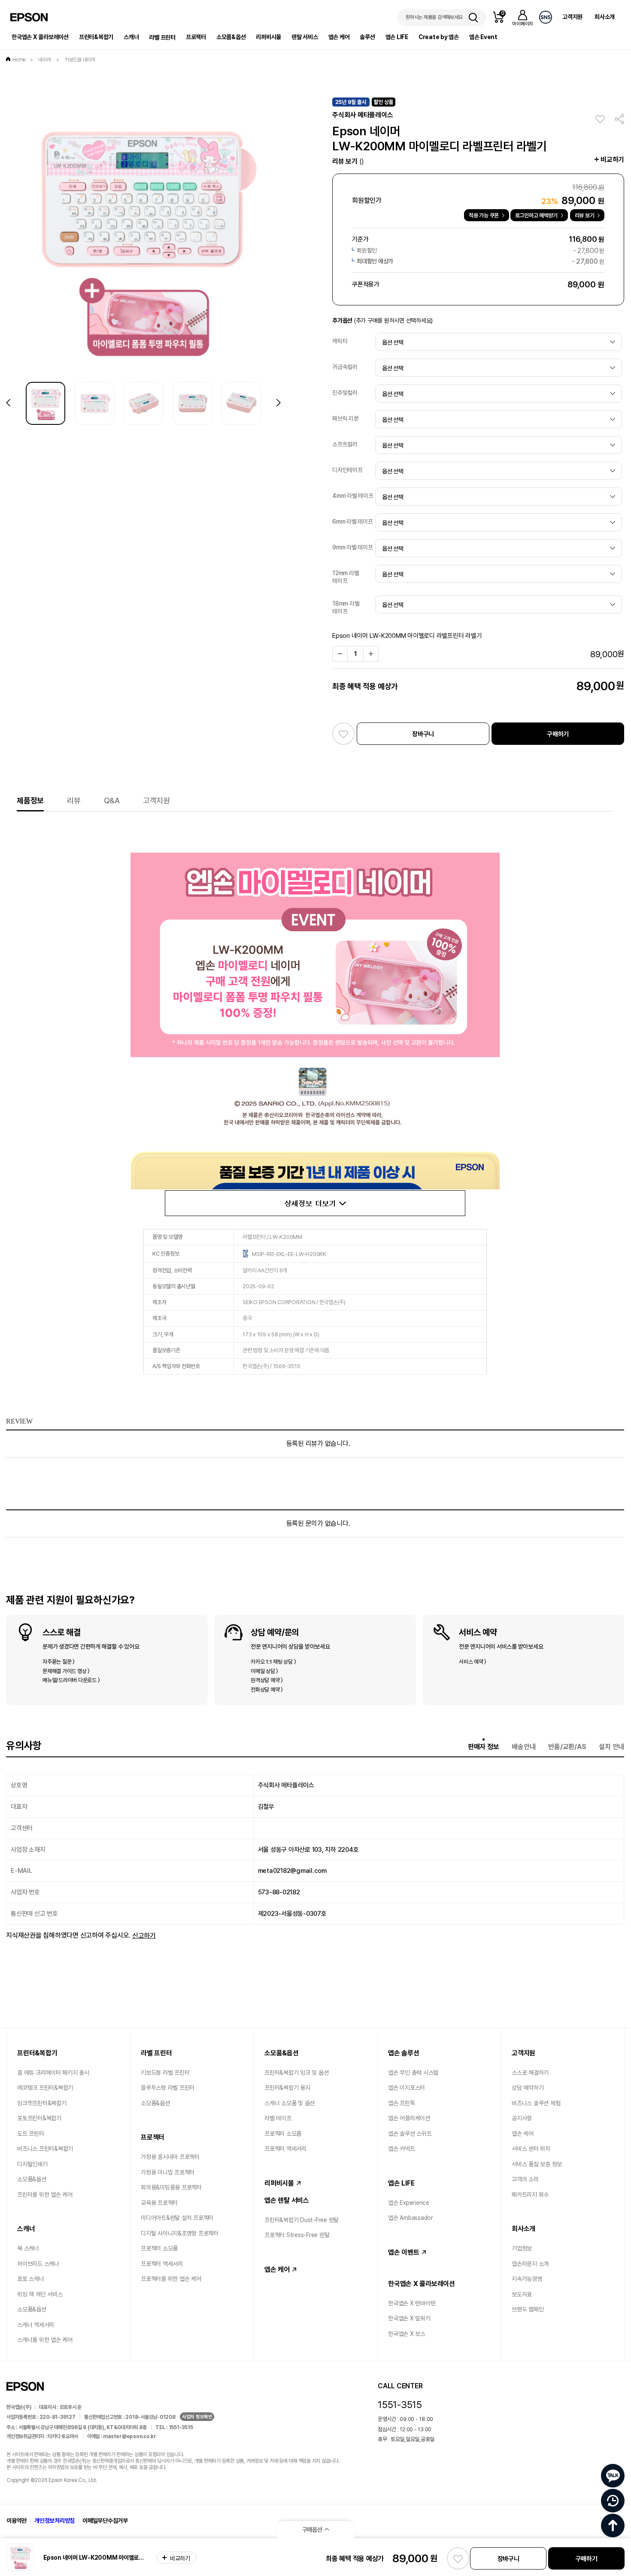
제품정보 (30, 800)
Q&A (112, 800)
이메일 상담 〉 (264, 1671)
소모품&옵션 (231, 37)
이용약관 (17, 2521)
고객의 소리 (525, 2179)
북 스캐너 (28, 2248)
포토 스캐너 (31, 2279)
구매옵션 (312, 2530)
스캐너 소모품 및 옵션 (290, 2103)
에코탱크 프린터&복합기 (45, 2088)
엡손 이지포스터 (407, 2088)
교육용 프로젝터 (159, 2203)
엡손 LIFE (397, 37)
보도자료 (522, 2294)
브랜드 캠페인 (528, 2309)
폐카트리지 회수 (530, 2195)
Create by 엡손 (439, 37)
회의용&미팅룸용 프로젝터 (171, 2187)
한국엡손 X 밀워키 (409, 2318)
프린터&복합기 (96, 37)
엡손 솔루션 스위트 (410, 2134)
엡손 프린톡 (402, 2103)
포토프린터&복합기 (39, 2118)
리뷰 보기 (348, 161)
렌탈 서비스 (305, 37)
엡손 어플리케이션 (409, 2118)
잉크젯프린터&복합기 (42, 2103)
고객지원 (572, 17)
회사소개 (605, 17)
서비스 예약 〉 (473, 1662)
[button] (279, 403)
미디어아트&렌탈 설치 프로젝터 (177, 2218)
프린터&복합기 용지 (287, 2088)
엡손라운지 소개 (530, 2264)
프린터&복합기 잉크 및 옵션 (296, 2073)
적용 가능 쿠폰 (484, 215)
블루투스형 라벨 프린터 (168, 2088)
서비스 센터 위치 (531, 2149)
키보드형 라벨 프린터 (165, 2073)
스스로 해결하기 (530, 2073)
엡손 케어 (339, 37)
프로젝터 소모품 (159, 2248)
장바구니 (423, 734)
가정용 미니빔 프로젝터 (168, 2172)
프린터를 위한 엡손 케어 (45, 2195)
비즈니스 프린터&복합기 (45, 2149)
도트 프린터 (31, 2134)
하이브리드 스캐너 (38, 2264)
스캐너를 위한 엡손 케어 (45, 2340)
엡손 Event (483, 37)
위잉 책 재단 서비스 (40, 2294)
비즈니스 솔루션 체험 (536, 2103)
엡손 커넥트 (402, 2149)
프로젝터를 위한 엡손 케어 (171, 2279)
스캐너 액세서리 (36, 2325)
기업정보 (522, 2248)
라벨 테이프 (278, 2118)
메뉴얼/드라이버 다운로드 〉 (71, 1680)
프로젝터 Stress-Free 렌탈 (297, 2235)
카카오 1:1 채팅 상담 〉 (273, 1662)
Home (19, 60)
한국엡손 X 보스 (407, 2334)
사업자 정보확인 (197, 2417)
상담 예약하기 (528, 2088)
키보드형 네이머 (80, 60)
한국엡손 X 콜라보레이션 (40, 37)
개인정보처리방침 (55, 2521)
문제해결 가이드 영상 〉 (66, 1671)
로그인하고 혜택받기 (537, 215)
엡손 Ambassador (411, 2218)
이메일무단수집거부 (105, 2521)
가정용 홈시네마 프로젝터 (170, 2157)
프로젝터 (196, 37)
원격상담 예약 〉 (267, 1680)
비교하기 (612, 160)
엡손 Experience (409, 2203)
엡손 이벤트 (404, 2252)
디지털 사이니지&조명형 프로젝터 (180, 2233)
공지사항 (522, 2118)
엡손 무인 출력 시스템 (413, 2073)
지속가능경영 (527, 2279)
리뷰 (74, 800)
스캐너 (131, 37)
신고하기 (144, 1935)
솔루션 (367, 37)
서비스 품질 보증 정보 (537, 2164)
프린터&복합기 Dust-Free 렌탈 (302, 2220)
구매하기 (558, 734)
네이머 (45, 60)
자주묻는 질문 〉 (59, 1662)
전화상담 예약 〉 (267, 1689)
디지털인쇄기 (32, 2164)
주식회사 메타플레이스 (363, 115)
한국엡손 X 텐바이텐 (412, 2303)
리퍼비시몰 (268, 37)
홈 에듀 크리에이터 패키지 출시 (53, 2073)
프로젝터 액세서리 (162, 2264)
